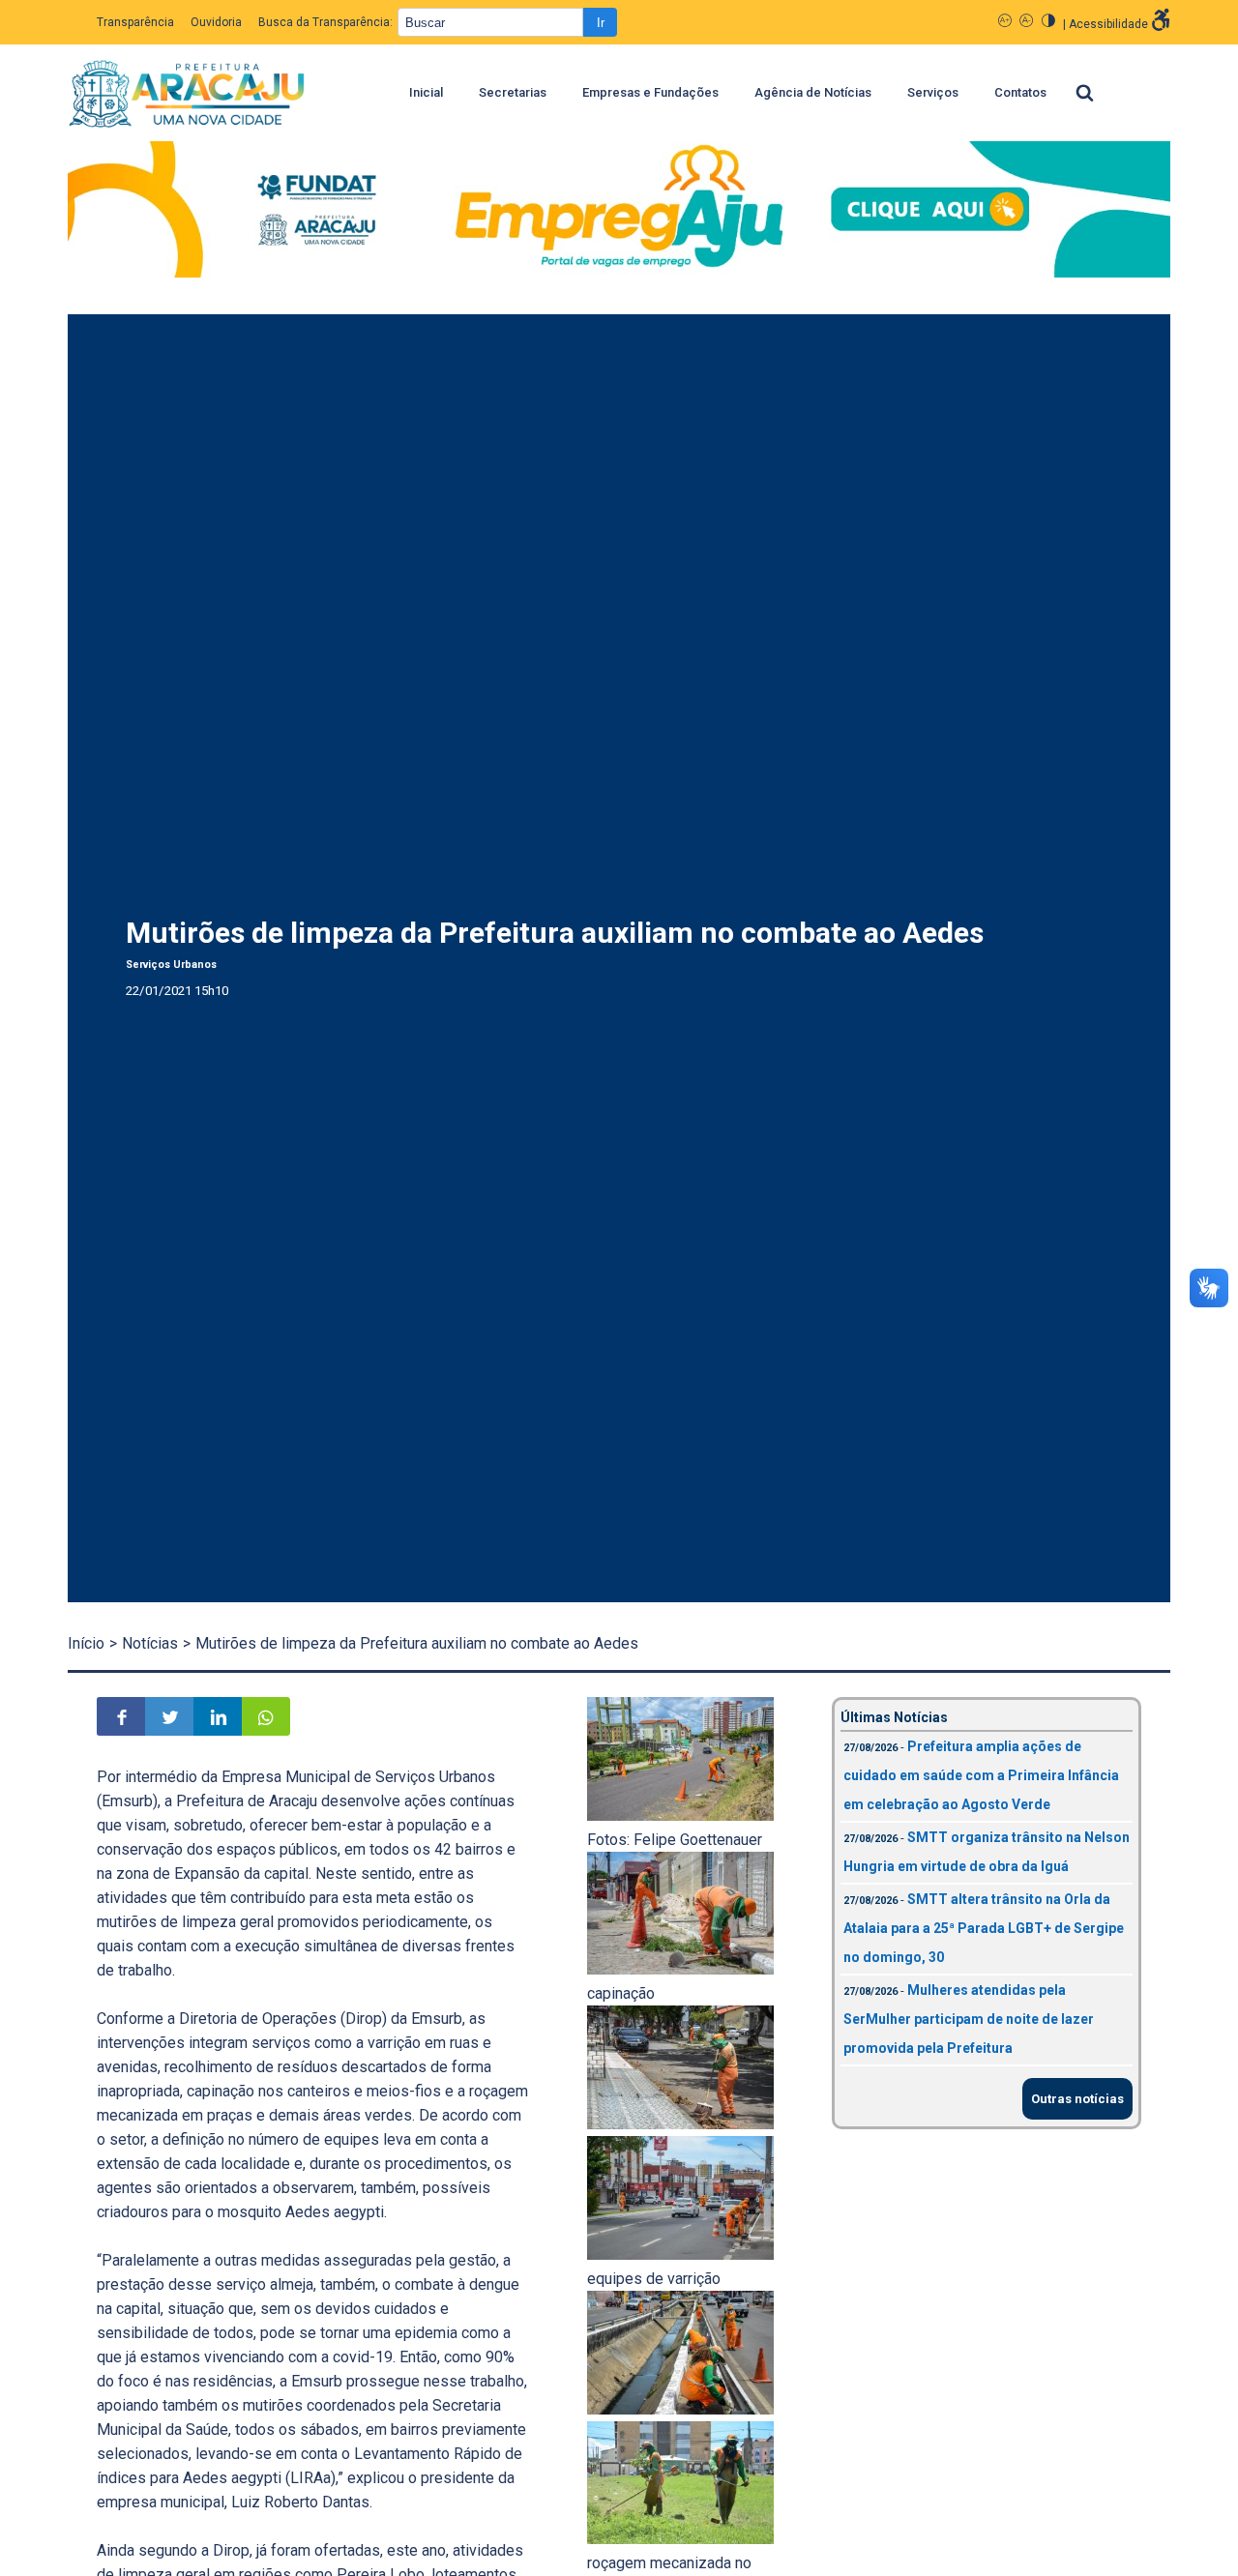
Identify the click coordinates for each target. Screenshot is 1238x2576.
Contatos (1020, 92)
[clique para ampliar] (680, 1815)
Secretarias (513, 92)
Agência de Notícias (813, 92)
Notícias (150, 1643)
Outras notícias (1077, 2099)
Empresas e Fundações (650, 92)
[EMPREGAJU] (619, 213)
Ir (601, 23)
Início (86, 1643)
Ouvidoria (216, 22)
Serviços (933, 92)
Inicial (426, 92)
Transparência (135, 22)
